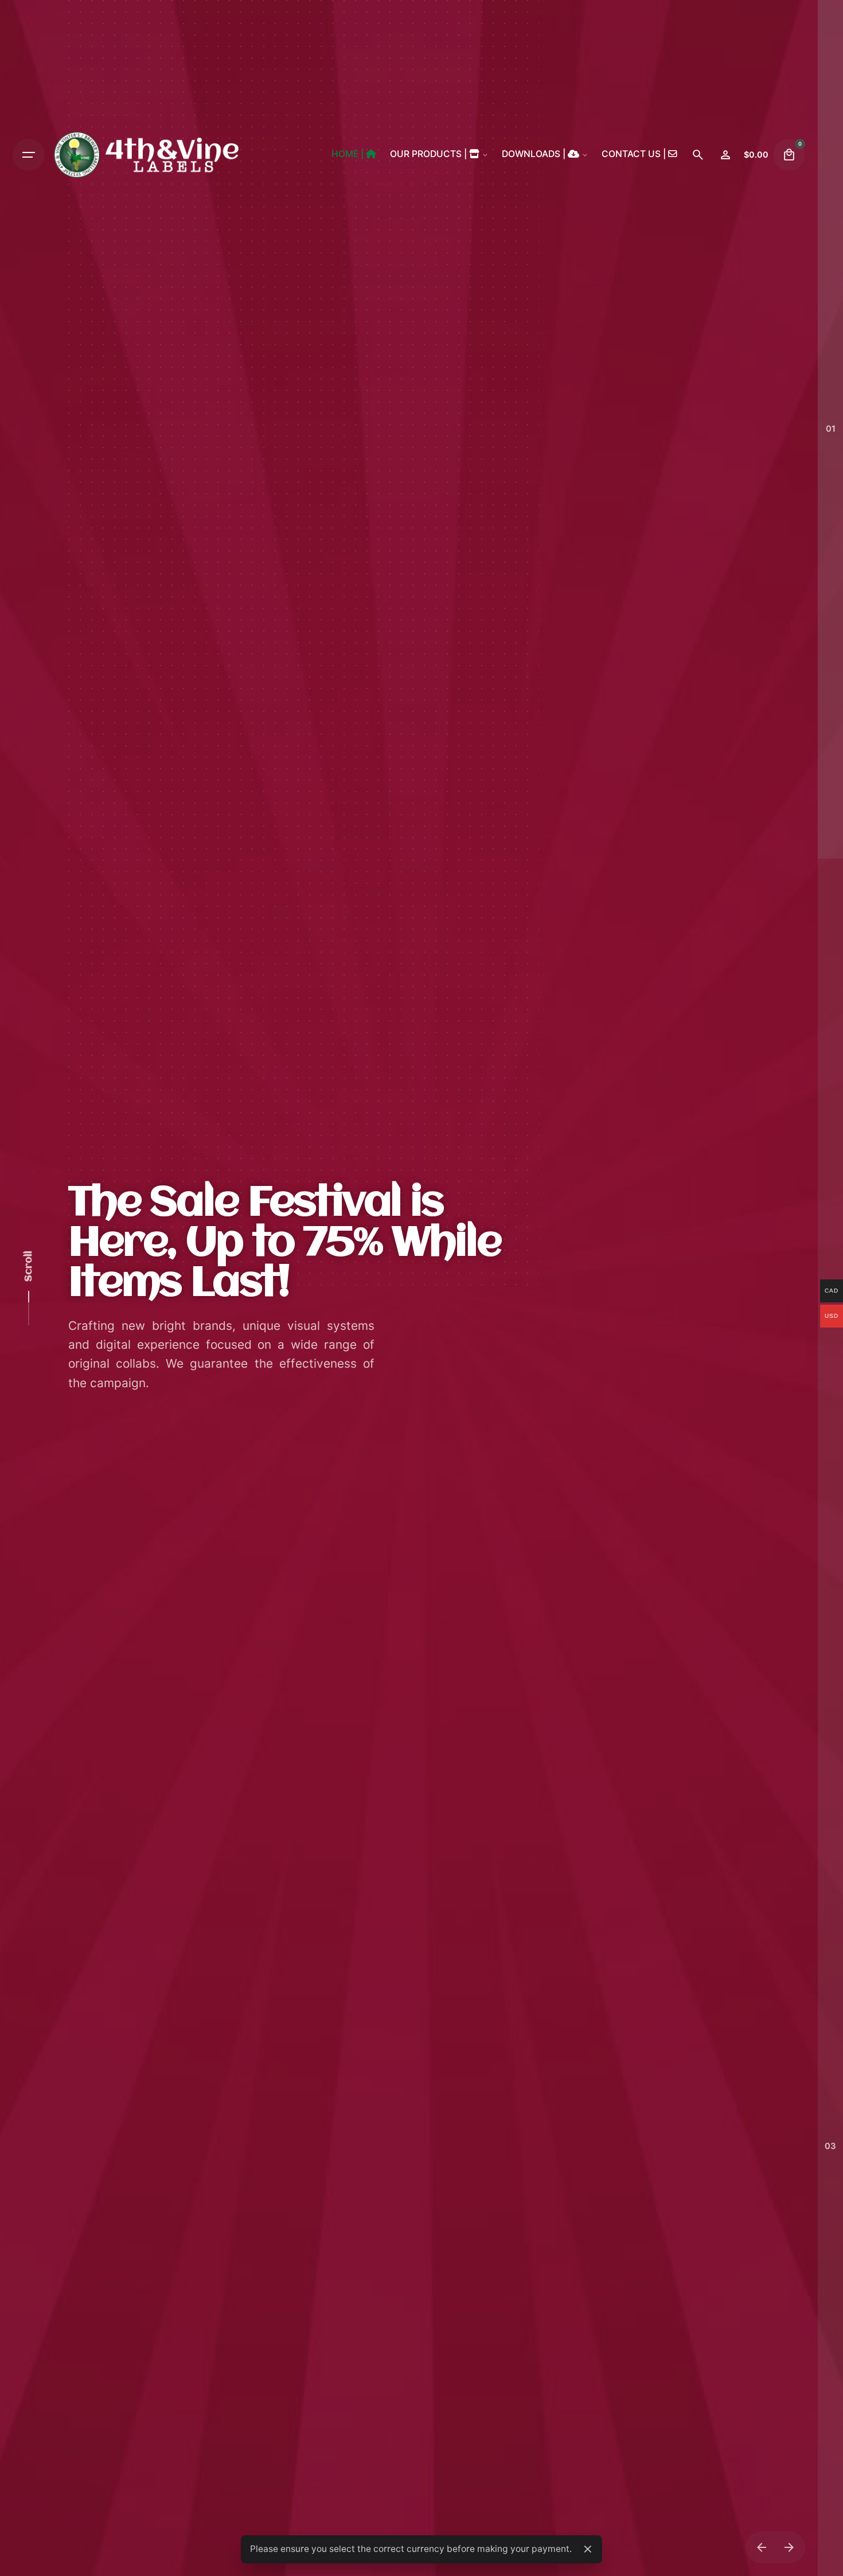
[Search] (698, 155)
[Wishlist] (725, 155)
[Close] (588, 2549)
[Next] (789, 2547)
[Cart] (789, 155)
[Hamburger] (29, 155)
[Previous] (762, 2547)
